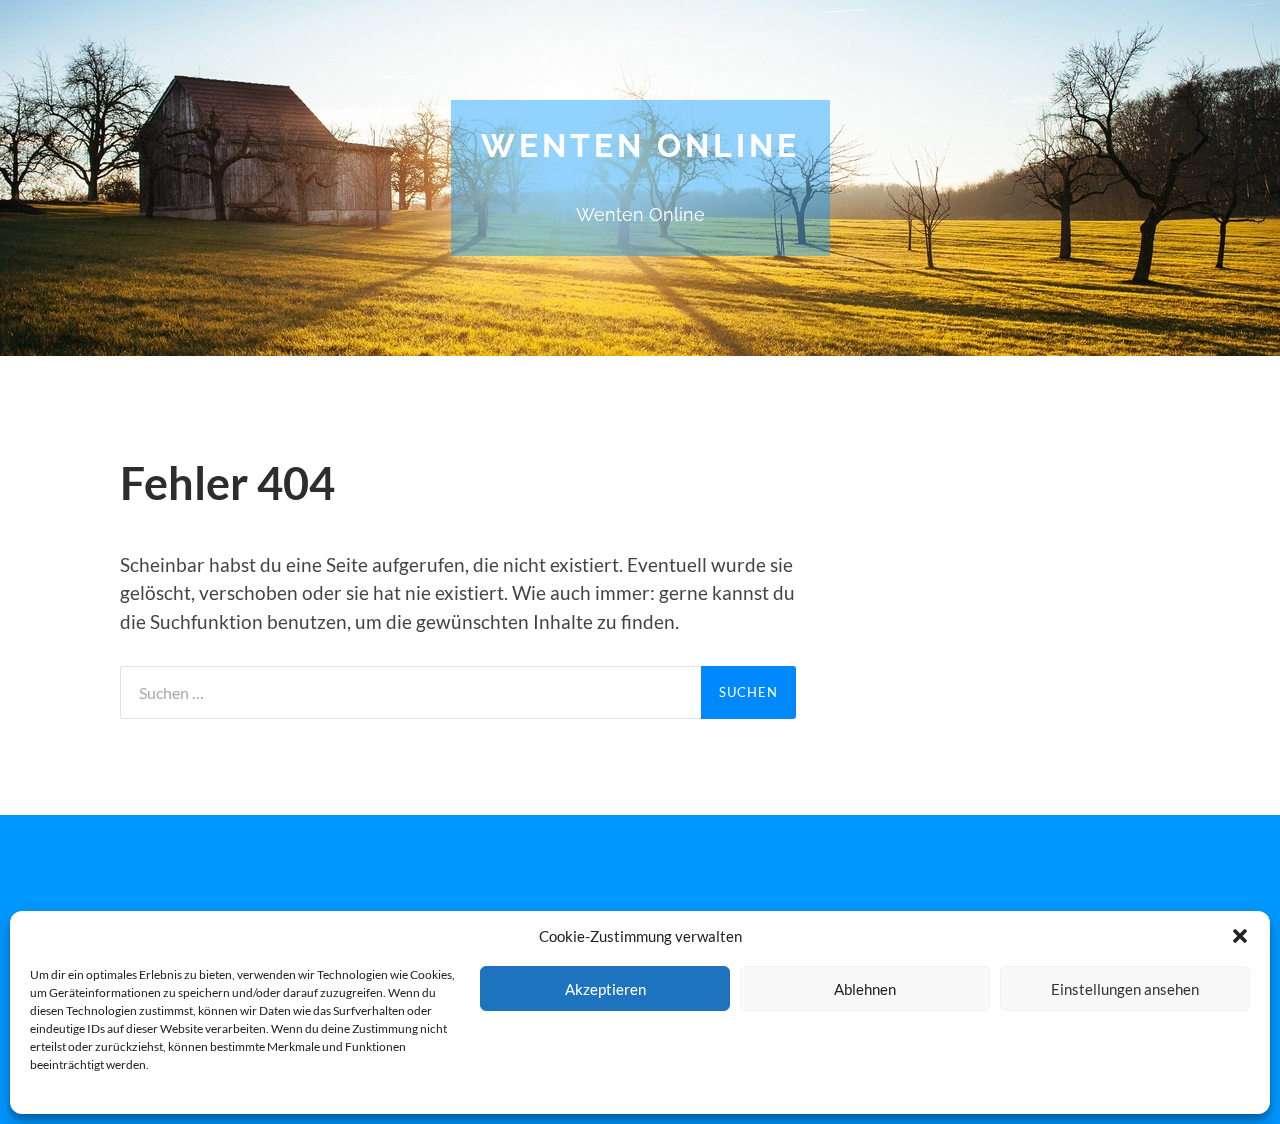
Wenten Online (640, 145)
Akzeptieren (605, 989)
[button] (1240, 936)
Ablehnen (865, 989)
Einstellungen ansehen (1125, 989)
